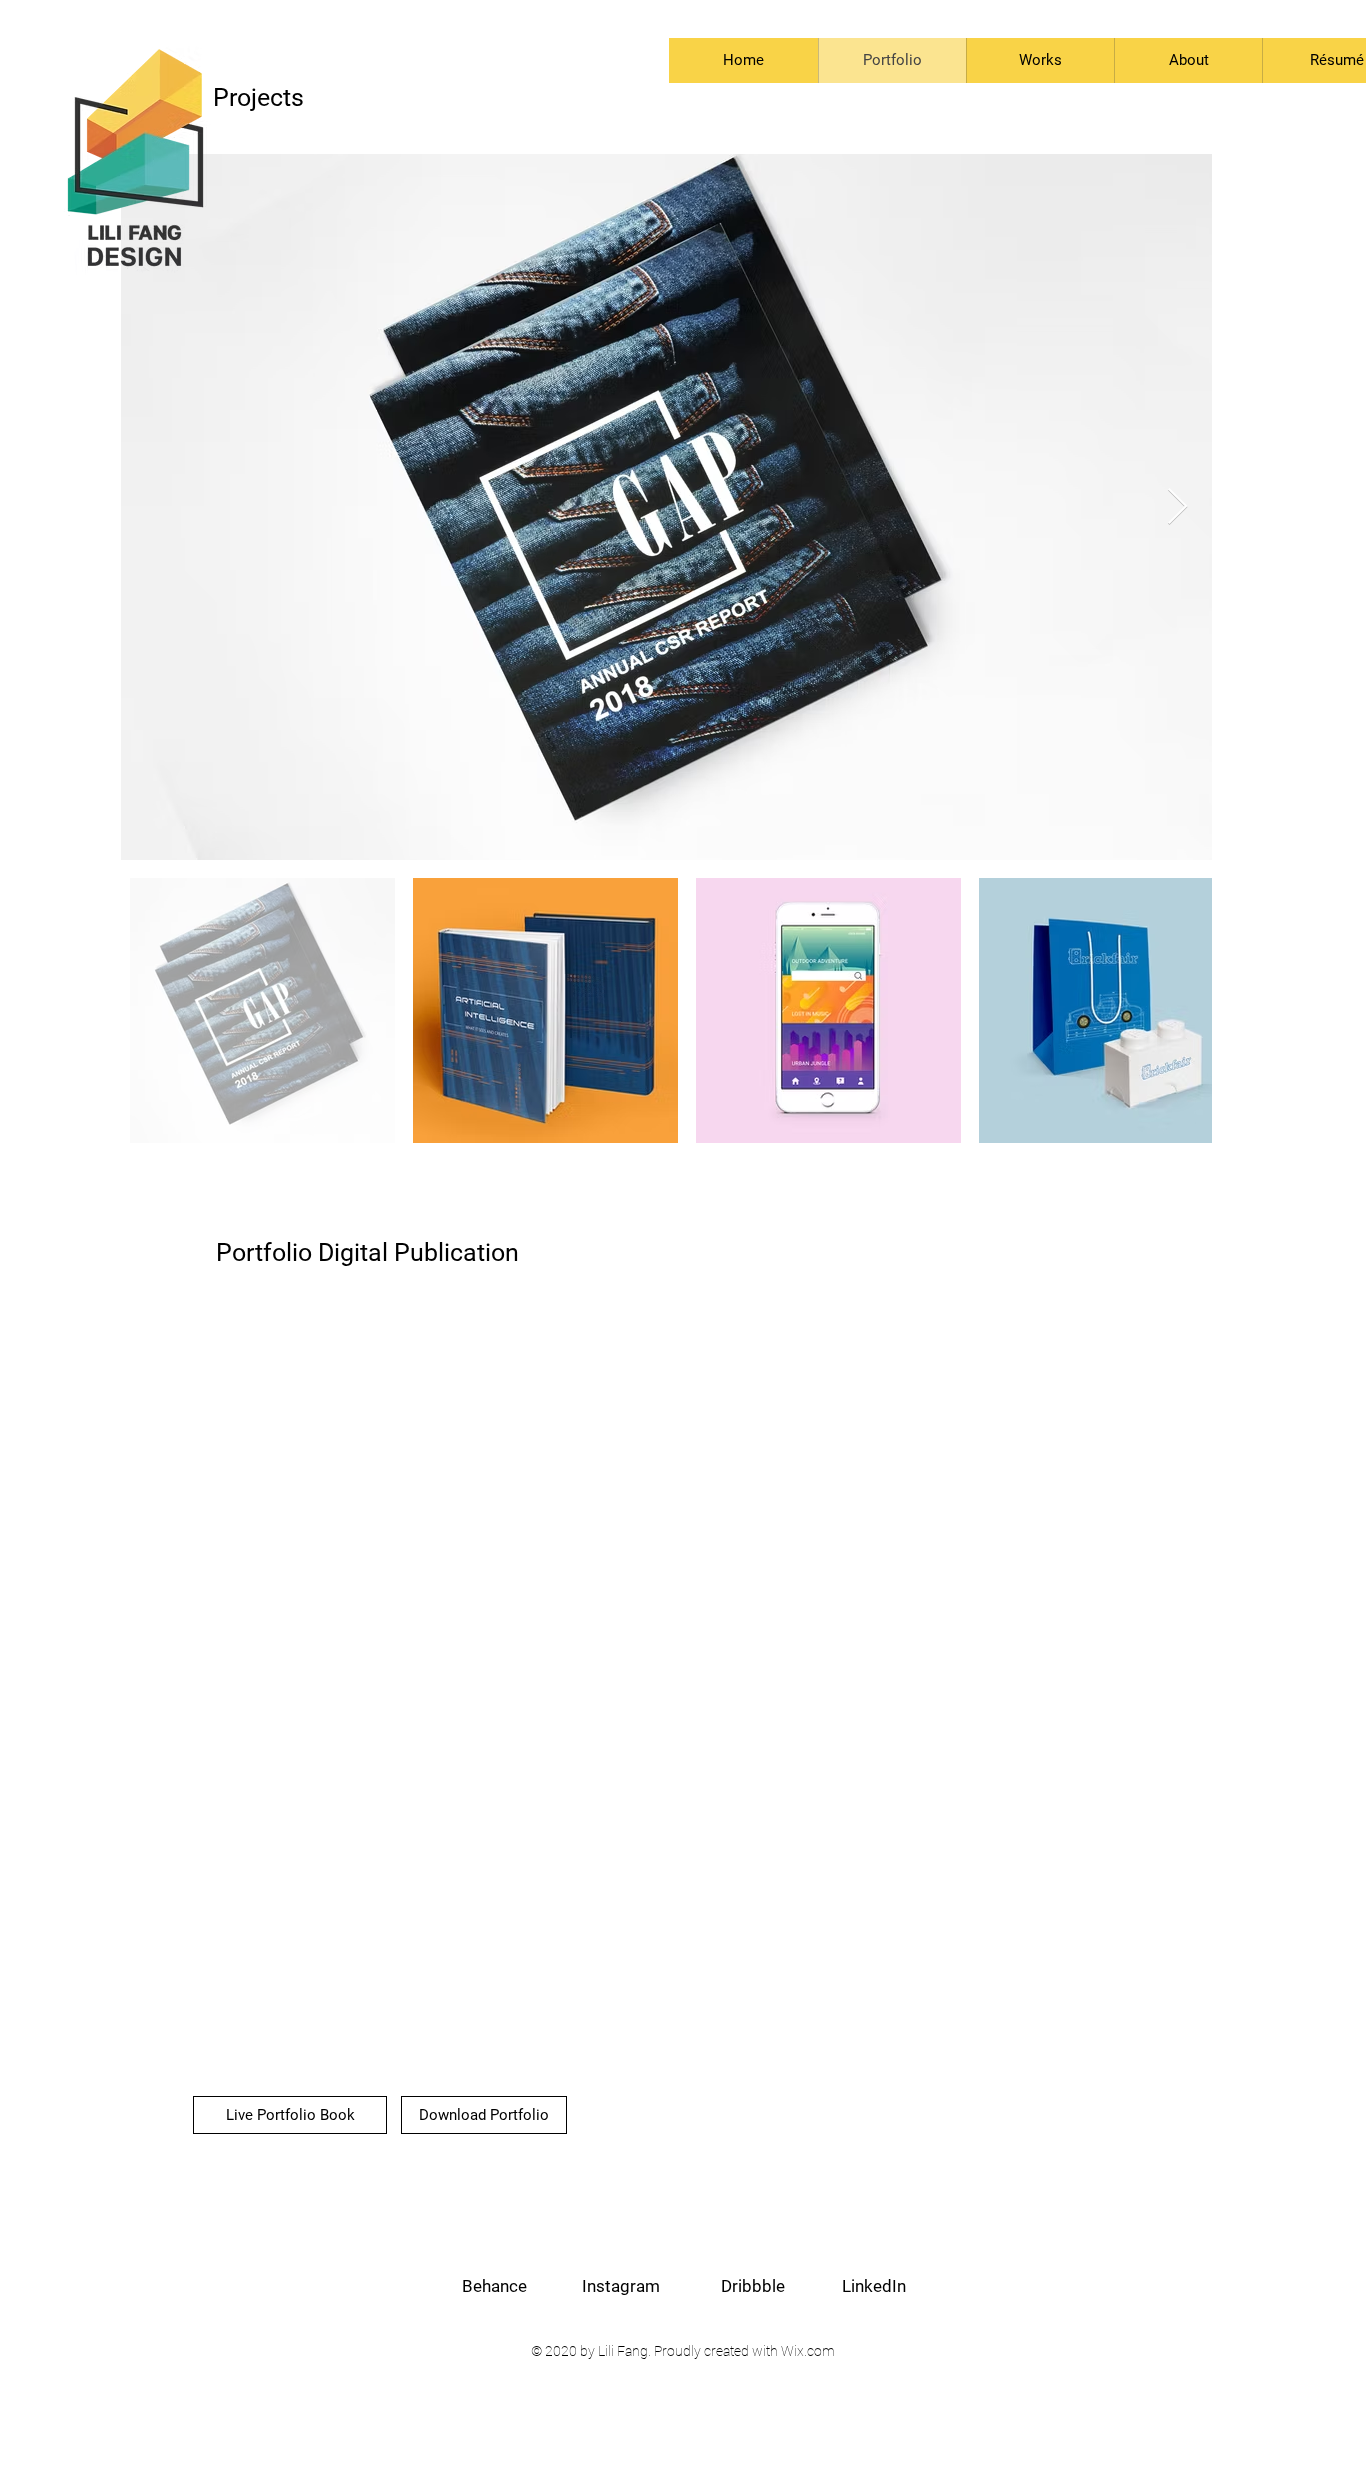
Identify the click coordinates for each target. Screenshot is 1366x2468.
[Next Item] (1177, 507)
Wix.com (808, 2351)
